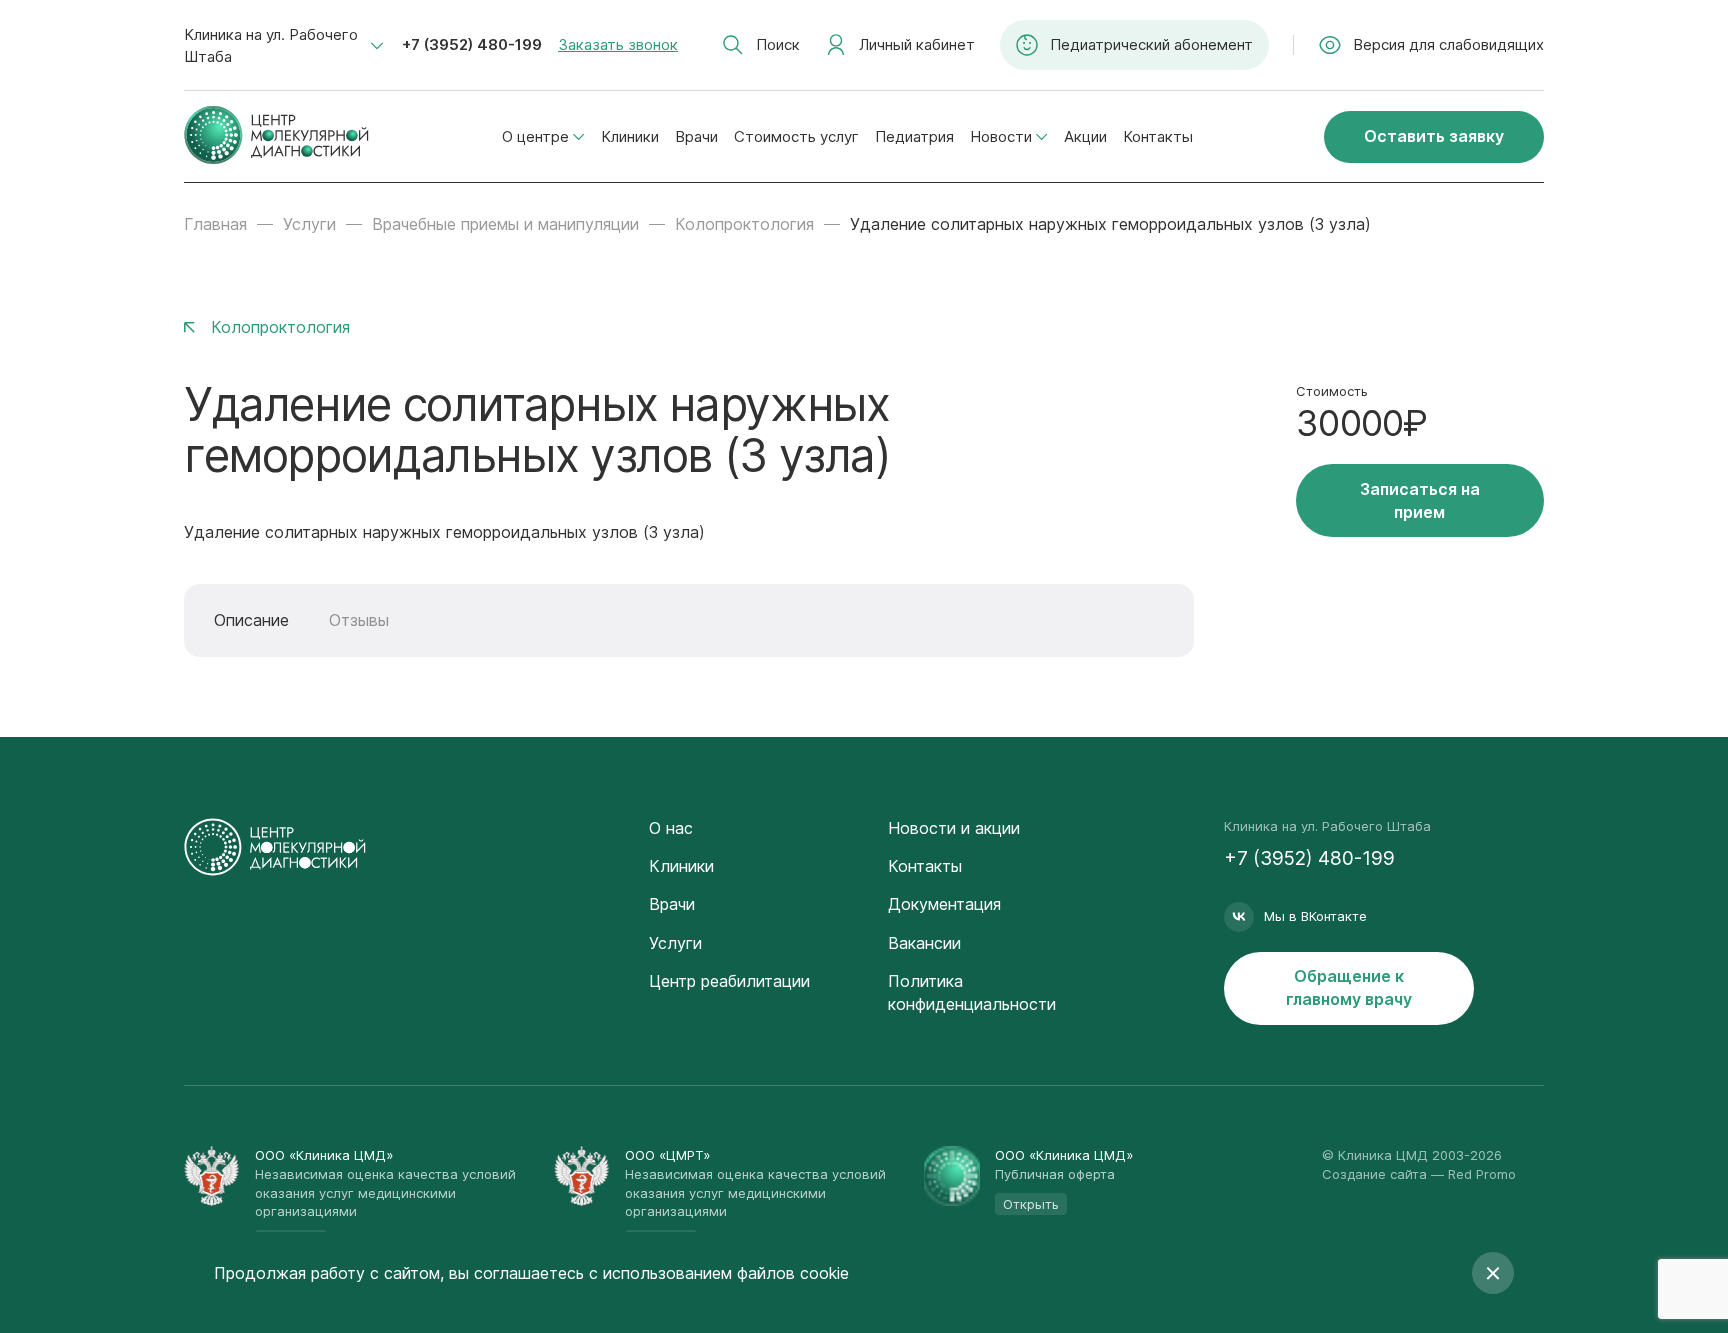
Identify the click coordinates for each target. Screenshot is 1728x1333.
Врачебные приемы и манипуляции (505, 224)
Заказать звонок (618, 44)
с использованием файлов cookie (719, 1273)
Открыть (1031, 1204)
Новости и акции (954, 828)
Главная (215, 224)
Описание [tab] (251, 620)
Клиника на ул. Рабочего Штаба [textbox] (271, 45)
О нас (671, 828)
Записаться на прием (1420, 500)
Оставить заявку (1434, 136)
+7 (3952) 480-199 (472, 44)
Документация (944, 904)
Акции (1085, 136)
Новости (1001, 136)
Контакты (1158, 136)
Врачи (696, 136)
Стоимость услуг (796, 136)
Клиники (630, 136)
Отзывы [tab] (359, 620)
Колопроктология (744, 224)
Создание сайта (1374, 1174)
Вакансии (924, 943)
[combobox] (284, 46)
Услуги (309, 224)
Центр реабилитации (729, 981)
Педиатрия (914, 136)
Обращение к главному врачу (1349, 987)
